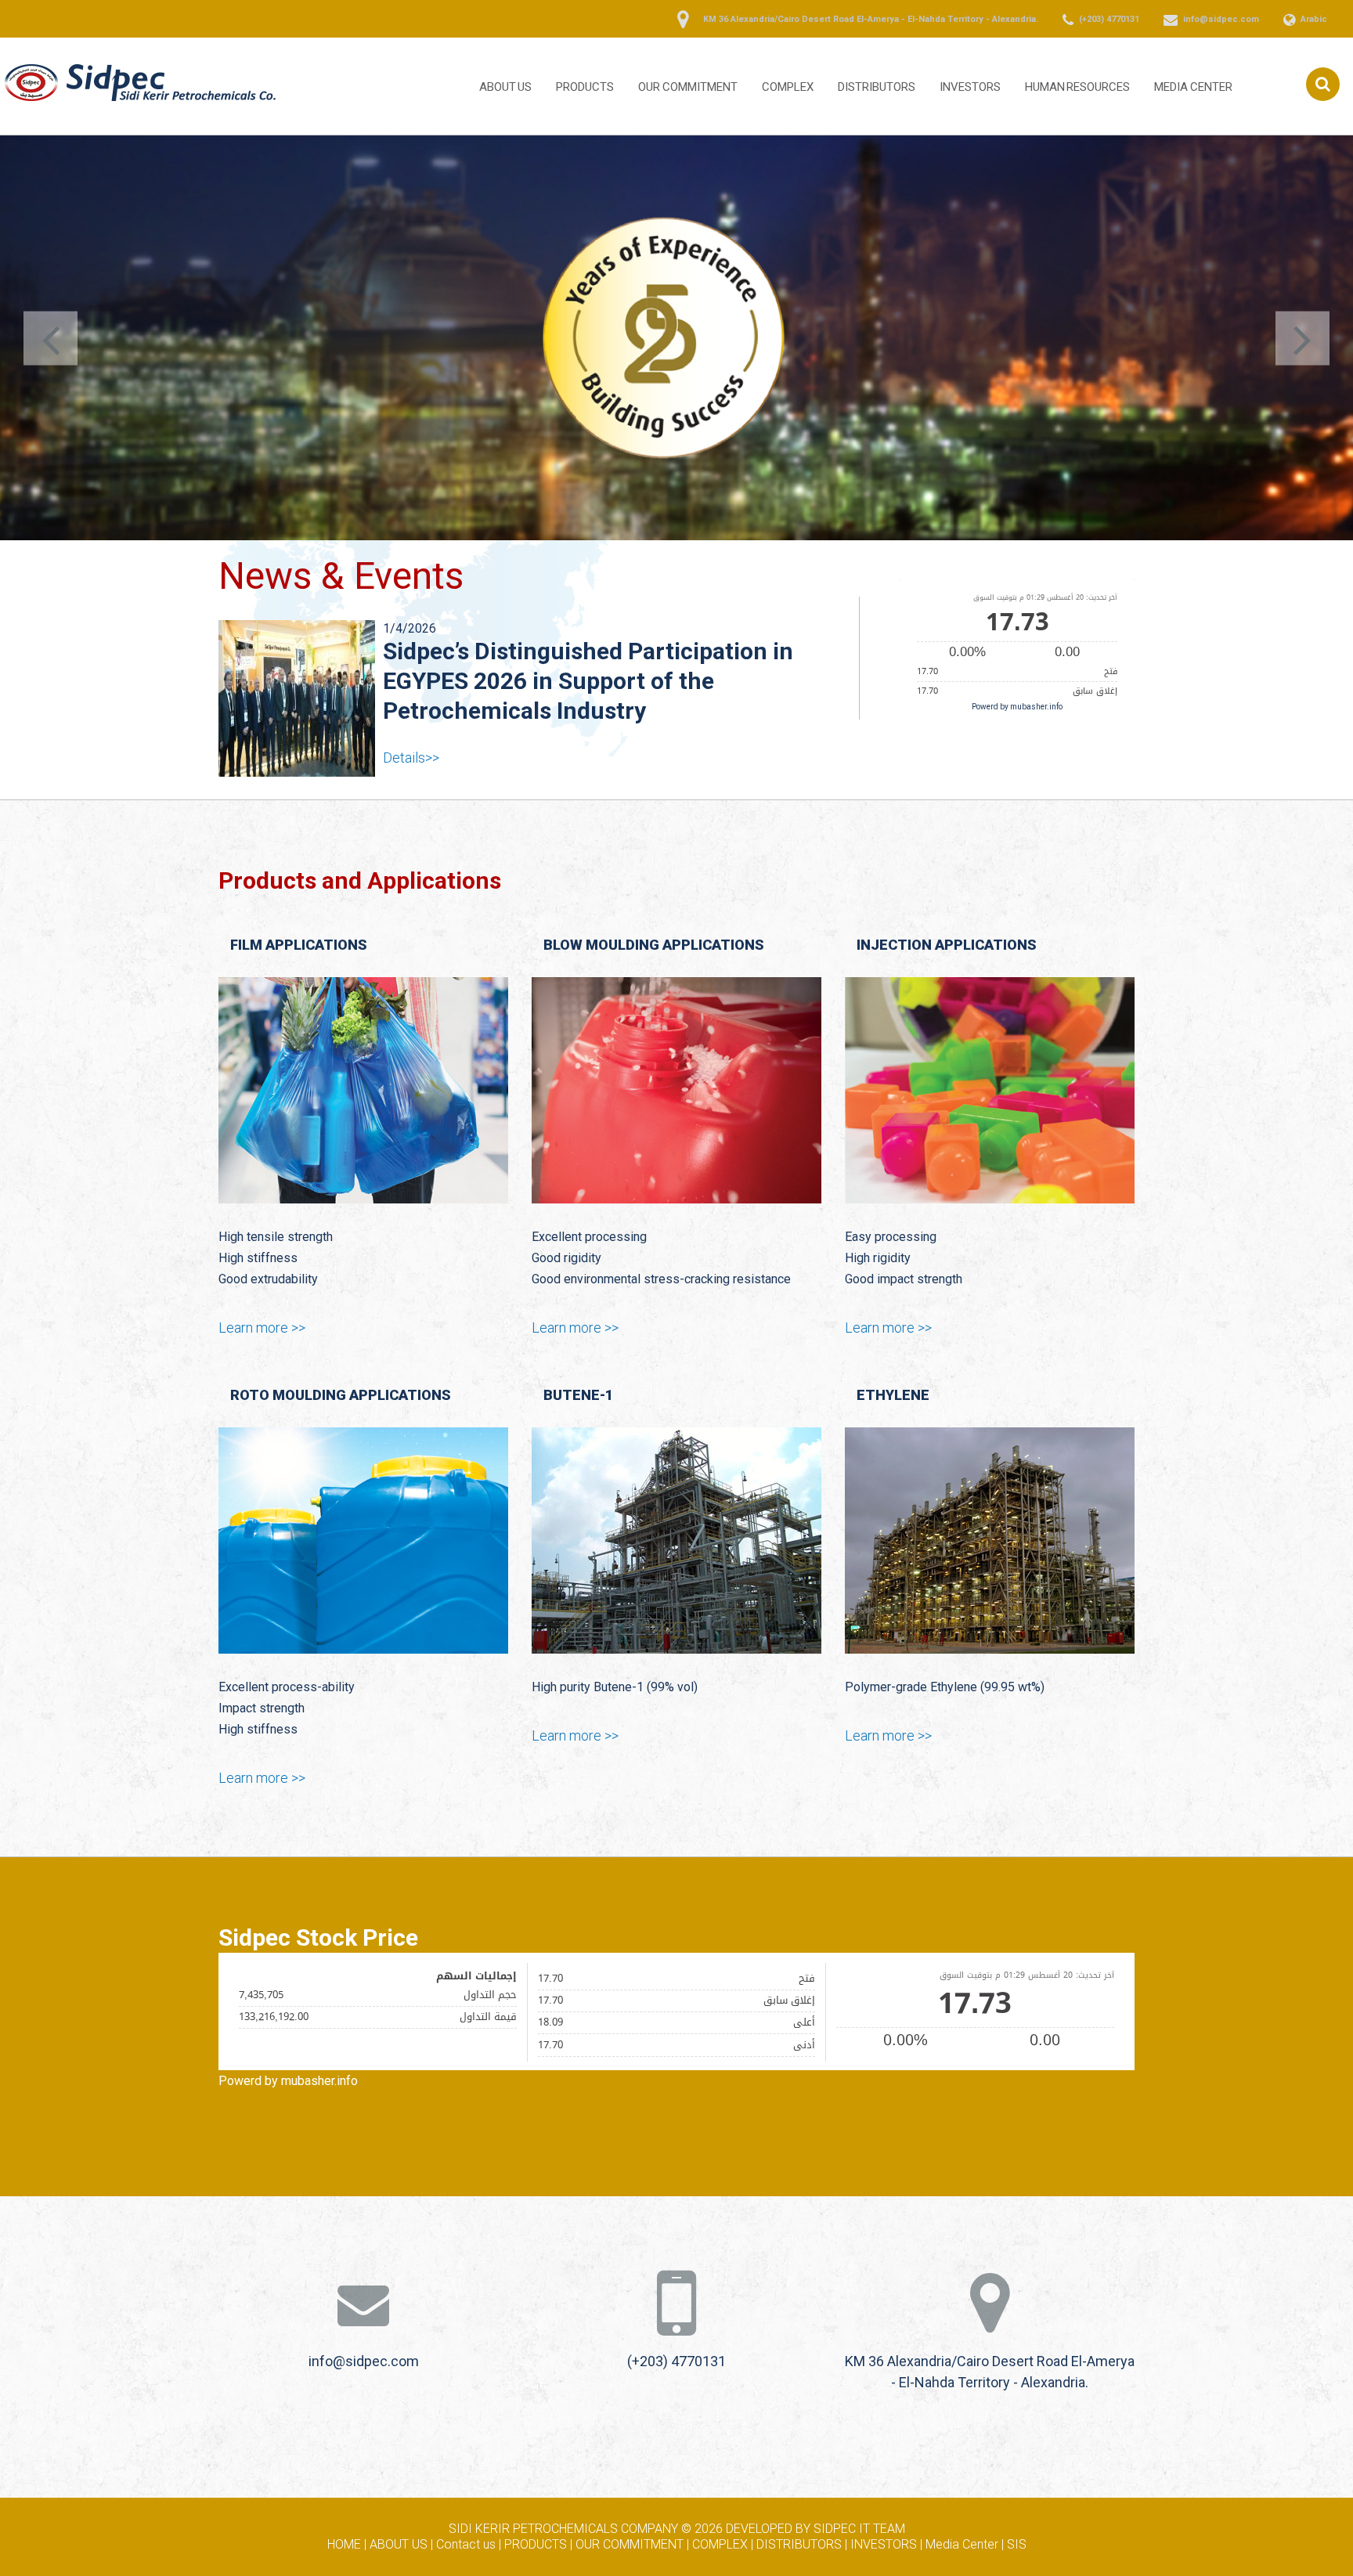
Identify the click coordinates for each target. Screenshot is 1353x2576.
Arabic (1314, 19)
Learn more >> (262, 1305)
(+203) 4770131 (1109, 19)
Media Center (1193, 87)
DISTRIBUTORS (877, 87)
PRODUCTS (585, 87)
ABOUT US (506, 87)
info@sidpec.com (1221, 19)
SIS (1017, 2522)
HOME (344, 2522)
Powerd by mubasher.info (1017, 703)
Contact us (466, 2522)
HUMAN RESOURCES (1078, 87)
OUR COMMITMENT (688, 87)
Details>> (411, 728)
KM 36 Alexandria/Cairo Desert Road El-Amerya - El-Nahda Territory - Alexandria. (871, 19)
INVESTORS (970, 87)
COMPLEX (788, 87)
